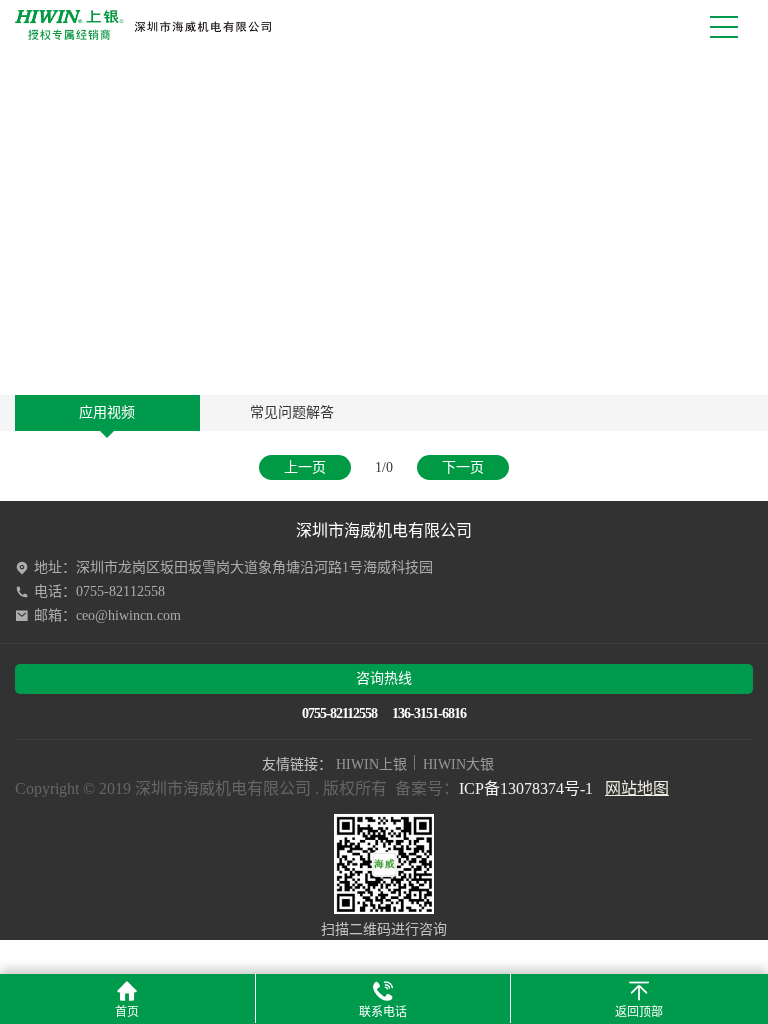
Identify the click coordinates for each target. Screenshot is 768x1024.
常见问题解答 (292, 412)
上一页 (305, 467)
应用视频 (107, 412)
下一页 (463, 467)
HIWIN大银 (458, 764)
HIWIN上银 (371, 764)
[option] (384, 222)
